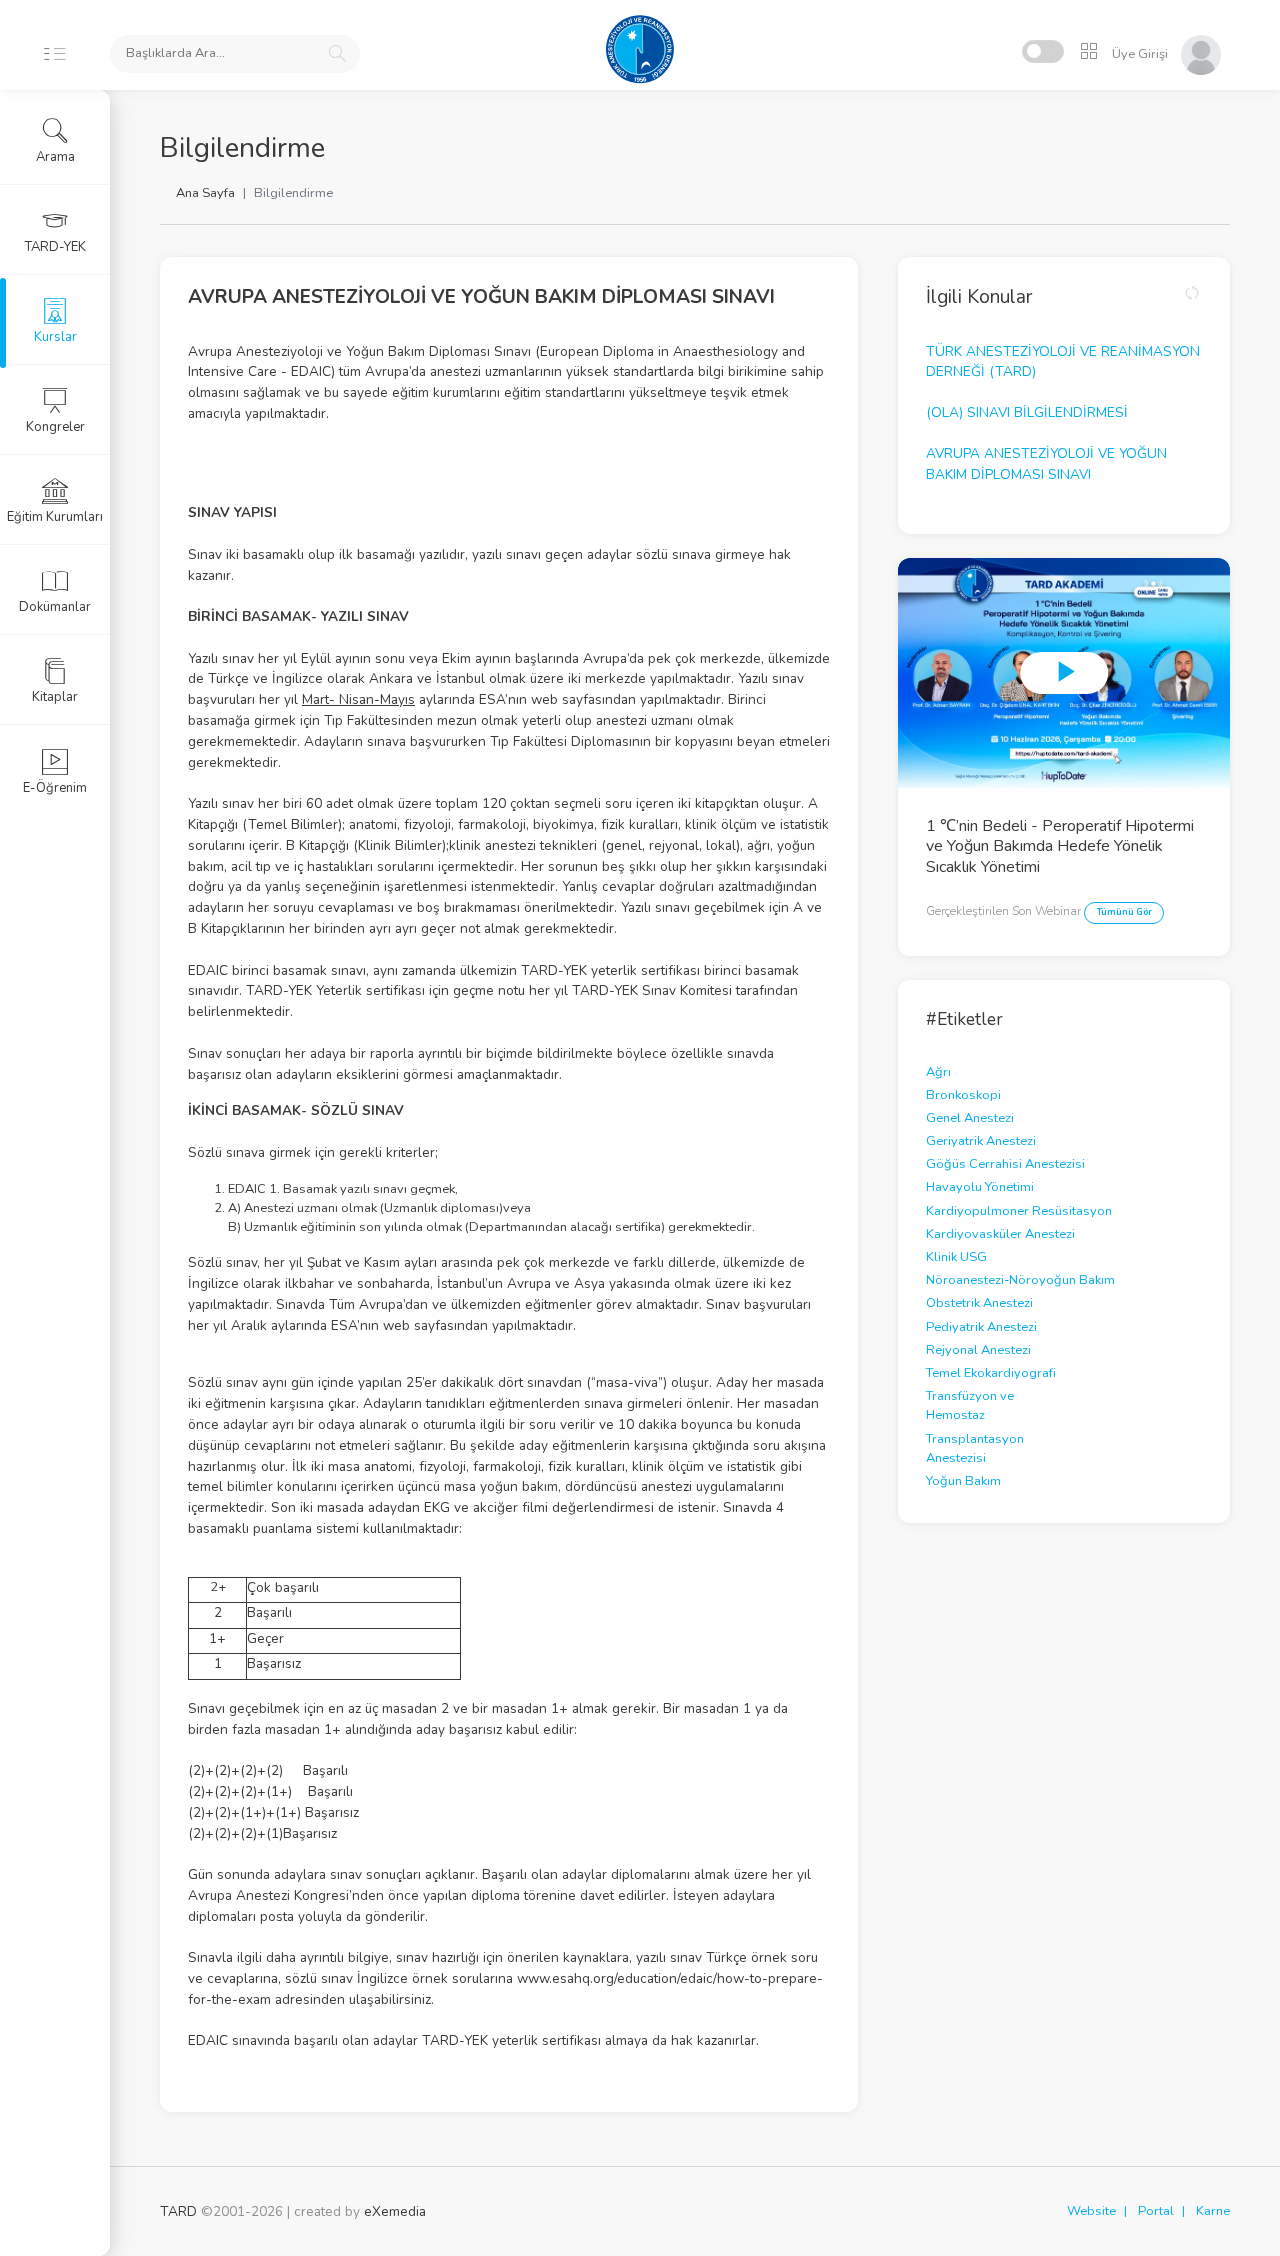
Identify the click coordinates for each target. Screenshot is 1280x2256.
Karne (1213, 2211)
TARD (178, 2211)
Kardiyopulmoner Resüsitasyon (1019, 1211)
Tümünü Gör (1124, 912)
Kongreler (55, 427)
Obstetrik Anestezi (979, 1303)
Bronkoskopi (963, 1095)
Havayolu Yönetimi (980, 1187)
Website (1091, 2211)
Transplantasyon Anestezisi (975, 1448)
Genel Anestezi (970, 1118)
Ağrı (938, 1072)
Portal (1156, 2211)
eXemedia (395, 2211)
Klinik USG (956, 1257)
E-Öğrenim (55, 788)
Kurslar (55, 337)
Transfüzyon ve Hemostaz (970, 1405)
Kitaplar (55, 697)
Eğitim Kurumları (55, 517)
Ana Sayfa (205, 193)
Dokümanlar (55, 607)
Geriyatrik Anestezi (981, 1141)
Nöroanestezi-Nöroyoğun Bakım (1020, 1280)
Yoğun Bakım (963, 1481)
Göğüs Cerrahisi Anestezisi (1005, 1164)
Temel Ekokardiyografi (991, 1373)
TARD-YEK (55, 247)
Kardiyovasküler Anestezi (1000, 1234)
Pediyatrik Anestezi (981, 1327)
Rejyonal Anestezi (978, 1350)
